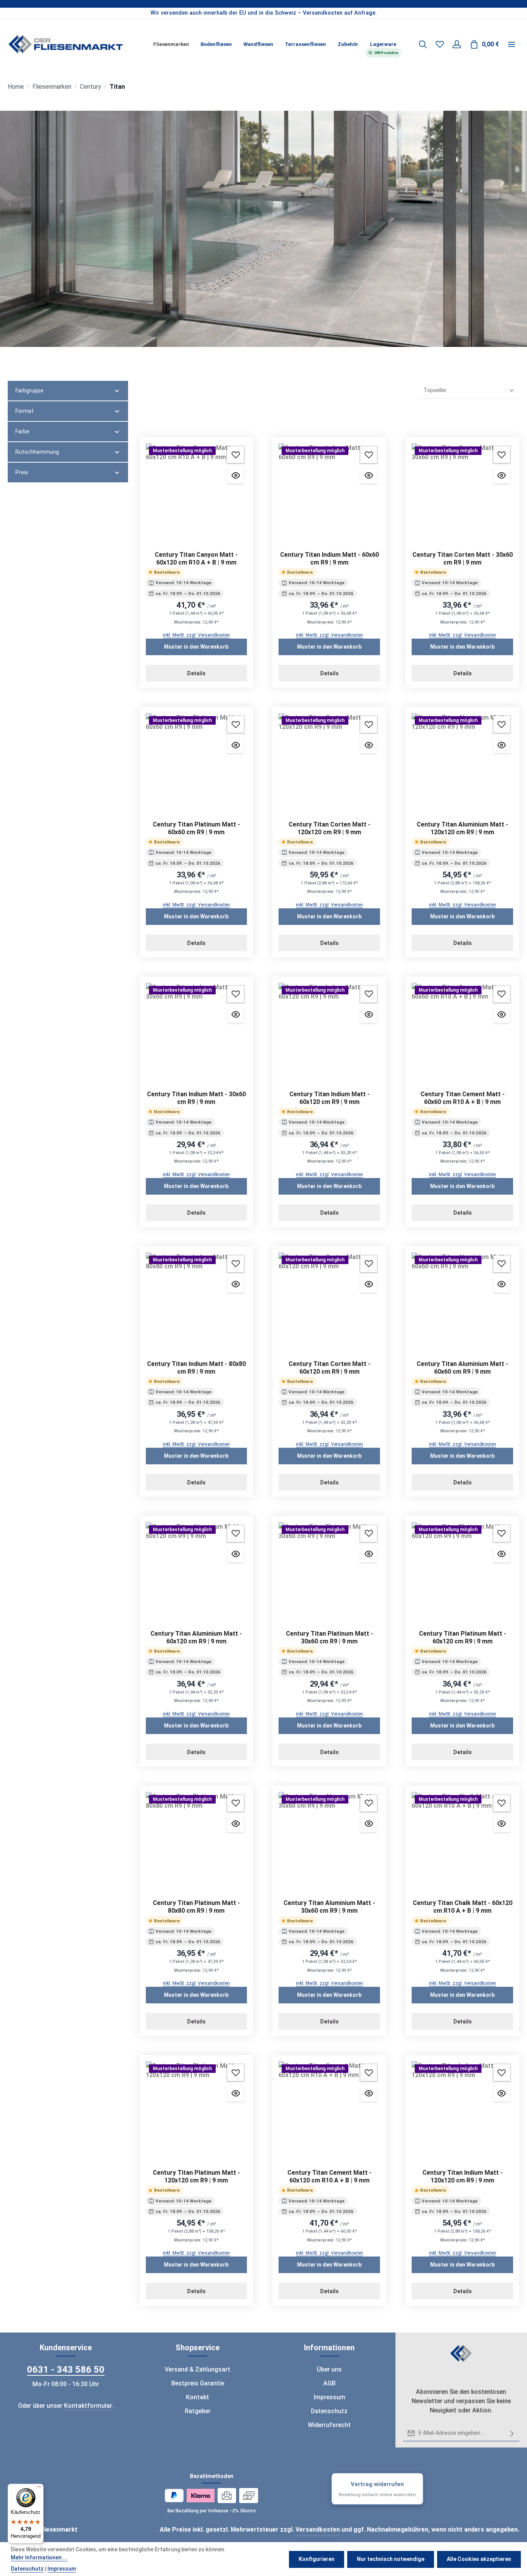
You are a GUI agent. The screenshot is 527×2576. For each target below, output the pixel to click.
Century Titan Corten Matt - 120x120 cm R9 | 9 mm (329, 828)
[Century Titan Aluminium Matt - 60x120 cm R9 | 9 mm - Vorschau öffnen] (236, 1554)
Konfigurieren (317, 2559)
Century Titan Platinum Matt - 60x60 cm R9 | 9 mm (196, 828)
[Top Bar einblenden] (512, 44)
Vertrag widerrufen (377, 2489)
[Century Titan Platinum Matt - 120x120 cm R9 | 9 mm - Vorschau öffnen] (236, 2093)
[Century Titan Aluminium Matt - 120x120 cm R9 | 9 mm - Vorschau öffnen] (502, 745)
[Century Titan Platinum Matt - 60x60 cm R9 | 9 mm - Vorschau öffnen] (236, 745)
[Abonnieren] (512, 2433)
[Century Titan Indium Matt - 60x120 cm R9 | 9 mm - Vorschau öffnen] (369, 1015)
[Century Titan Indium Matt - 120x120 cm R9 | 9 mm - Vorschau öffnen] (502, 2093)
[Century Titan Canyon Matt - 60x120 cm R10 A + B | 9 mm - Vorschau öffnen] (236, 475)
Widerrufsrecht (329, 2425)
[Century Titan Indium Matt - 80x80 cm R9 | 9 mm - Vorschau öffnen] (236, 1284)
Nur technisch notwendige (391, 2559)
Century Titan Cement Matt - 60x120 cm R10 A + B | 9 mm (329, 2176)
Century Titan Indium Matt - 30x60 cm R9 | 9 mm (196, 1098)
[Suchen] (423, 44)
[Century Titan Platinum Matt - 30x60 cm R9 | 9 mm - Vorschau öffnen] (369, 1554)
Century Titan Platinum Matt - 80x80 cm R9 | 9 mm (196, 1907)
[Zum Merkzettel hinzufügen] (236, 455)
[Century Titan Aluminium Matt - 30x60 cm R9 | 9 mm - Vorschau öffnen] (369, 1824)
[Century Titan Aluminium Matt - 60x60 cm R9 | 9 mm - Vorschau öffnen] (502, 1284)
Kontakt (198, 2397)
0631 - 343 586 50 (66, 2370)
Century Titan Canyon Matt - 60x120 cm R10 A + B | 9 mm (196, 559)
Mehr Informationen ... (39, 2557)
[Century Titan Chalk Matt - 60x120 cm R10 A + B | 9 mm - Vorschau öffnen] (502, 1824)
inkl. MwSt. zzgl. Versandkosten (196, 635)
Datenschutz (329, 2411)
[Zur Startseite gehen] (66, 44)
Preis (22, 472)
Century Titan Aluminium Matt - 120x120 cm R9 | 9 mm (462, 828)
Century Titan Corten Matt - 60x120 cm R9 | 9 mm (329, 1368)
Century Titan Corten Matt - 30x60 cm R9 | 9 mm (463, 559)
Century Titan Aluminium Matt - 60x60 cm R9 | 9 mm (462, 1368)
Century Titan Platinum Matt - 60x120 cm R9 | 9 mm (463, 1637)
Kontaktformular (88, 2406)
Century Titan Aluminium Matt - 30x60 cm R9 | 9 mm (329, 1907)
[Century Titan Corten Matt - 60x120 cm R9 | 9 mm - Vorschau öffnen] (369, 1284)
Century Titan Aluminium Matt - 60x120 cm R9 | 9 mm (196, 1637)
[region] (263, 13)
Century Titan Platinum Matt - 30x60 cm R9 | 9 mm (329, 1637)
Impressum (329, 2397)
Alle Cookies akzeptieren (479, 2559)
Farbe (22, 431)
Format (24, 411)
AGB (329, 2383)
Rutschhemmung (37, 452)
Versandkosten (318, 2530)
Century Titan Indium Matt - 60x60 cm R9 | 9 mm (329, 559)
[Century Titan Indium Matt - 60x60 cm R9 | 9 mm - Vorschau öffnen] (369, 475)
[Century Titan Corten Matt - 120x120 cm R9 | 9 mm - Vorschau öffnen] (369, 745)
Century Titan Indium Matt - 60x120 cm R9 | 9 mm (329, 1098)
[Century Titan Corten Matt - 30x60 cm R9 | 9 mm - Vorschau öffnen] (502, 475)
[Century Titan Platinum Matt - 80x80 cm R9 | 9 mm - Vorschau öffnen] (236, 1824)
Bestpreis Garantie (198, 2383)
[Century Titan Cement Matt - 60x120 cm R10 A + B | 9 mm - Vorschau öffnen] (369, 2093)
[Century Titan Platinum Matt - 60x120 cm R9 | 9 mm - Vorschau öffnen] (502, 1554)
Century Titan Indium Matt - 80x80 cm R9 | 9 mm (196, 1368)
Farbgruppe (30, 390)
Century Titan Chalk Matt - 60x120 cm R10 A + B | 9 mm (463, 1907)
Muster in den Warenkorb (196, 647)
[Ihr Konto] (457, 44)
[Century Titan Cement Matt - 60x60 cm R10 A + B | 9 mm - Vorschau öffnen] (502, 1015)
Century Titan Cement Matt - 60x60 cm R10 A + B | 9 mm (463, 1098)
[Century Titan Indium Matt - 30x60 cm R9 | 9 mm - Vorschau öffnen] (236, 1015)
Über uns (329, 2369)
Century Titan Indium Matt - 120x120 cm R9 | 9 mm (463, 2176)
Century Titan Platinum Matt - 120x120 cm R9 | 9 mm (196, 2176)
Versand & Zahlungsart (198, 2369)
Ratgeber (198, 2411)
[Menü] (39, 2488)
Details (196, 673)
